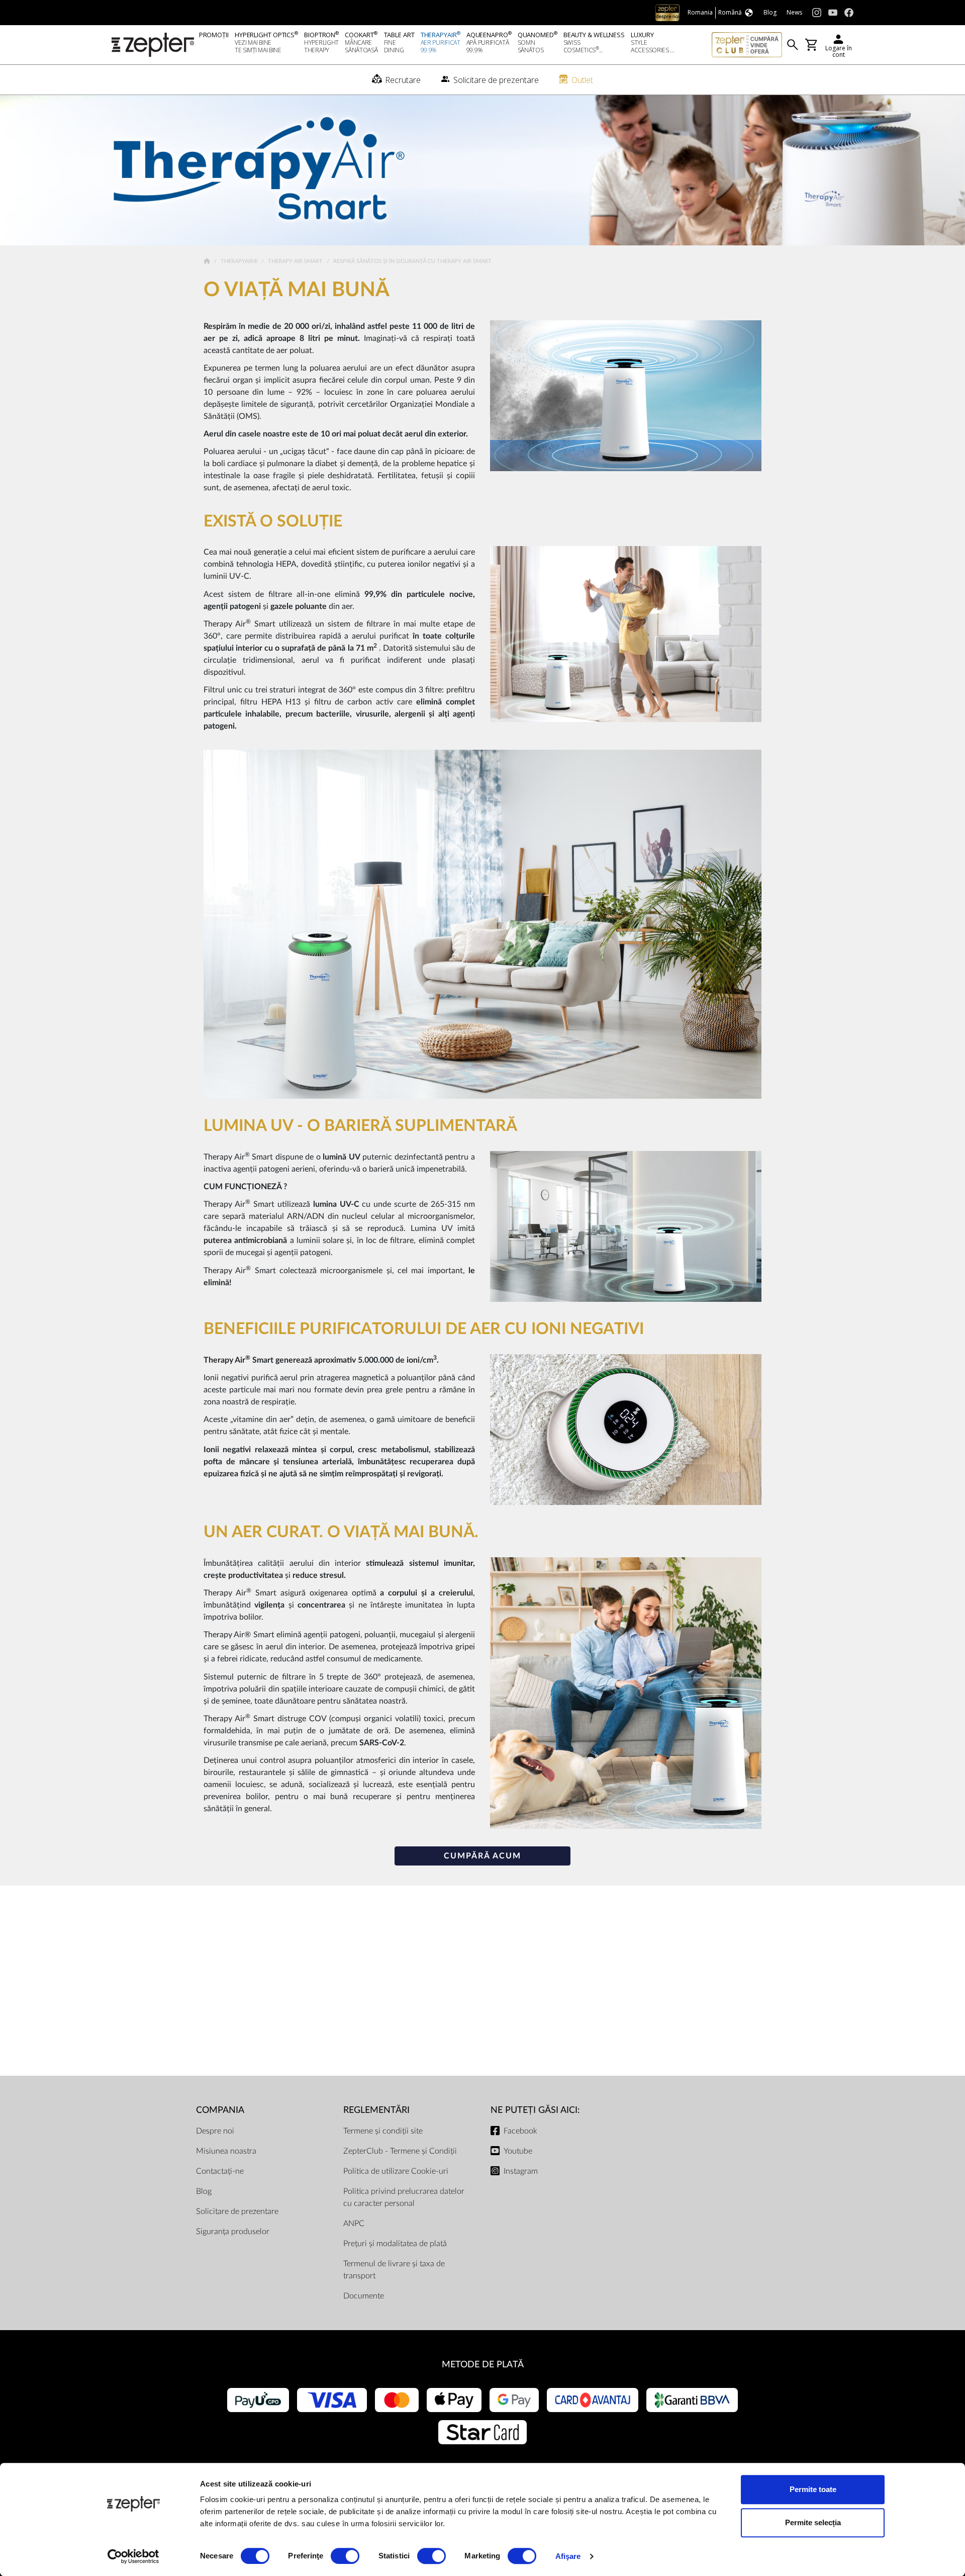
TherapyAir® (240, 261)
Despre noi (215, 2131)
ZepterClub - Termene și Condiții (400, 2151)
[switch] (345, 2556)
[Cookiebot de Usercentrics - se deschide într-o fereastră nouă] (133, 2556)
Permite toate (813, 2489)
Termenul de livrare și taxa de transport (394, 2270)
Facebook (520, 2131)
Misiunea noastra (226, 2151)
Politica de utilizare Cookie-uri (396, 2171)
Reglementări (376, 2110)
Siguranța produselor (233, 2232)
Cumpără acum (482, 1856)
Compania (220, 2110)
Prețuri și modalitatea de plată (395, 2244)
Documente (364, 2296)
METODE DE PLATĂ (483, 2365)
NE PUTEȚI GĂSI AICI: (535, 2110)
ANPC (354, 2224)
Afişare (568, 2556)
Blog (204, 2191)
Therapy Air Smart (296, 261)
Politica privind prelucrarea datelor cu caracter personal (404, 2197)
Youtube (518, 2151)
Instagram (521, 2171)
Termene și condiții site (383, 2131)
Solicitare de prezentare (237, 2211)
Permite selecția (813, 2522)
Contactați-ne (220, 2171)
